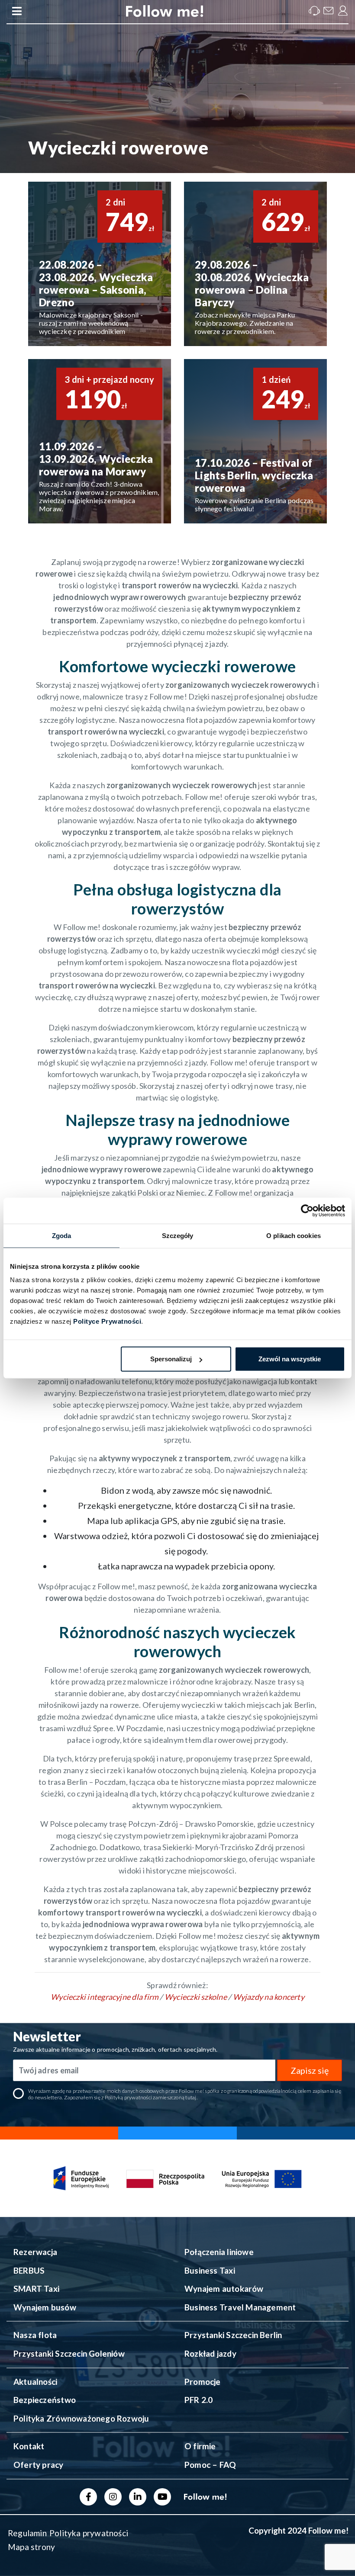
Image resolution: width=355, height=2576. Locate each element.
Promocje (203, 2382)
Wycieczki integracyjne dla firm (105, 1997)
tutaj (191, 2097)
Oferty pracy (39, 2465)
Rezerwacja (35, 2252)
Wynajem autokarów (224, 2289)
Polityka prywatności (89, 2533)
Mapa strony (31, 2547)
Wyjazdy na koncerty (269, 1997)
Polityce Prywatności (107, 1321)
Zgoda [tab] (62, 1235)
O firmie (200, 2446)
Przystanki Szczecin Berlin (233, 2335)
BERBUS (29, 2270)
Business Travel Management (240, 2307)
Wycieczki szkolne (196, 1997)
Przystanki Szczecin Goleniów (69, 2353)
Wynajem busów (45, 2307)
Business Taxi (210, 2270)
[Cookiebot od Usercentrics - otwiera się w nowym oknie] (307, 1210)
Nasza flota (35, 2335)
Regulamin (27, 2533)
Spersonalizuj (171, 1359)
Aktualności (35, 2382)
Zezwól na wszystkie (290, 1359)
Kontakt (29, 2446)
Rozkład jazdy (210, 2353)
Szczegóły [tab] (178, 1235)
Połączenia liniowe (219, 2252)
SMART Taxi (36, 2289)
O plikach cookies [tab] (294, 1235)
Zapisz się (310, 2070)
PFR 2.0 (198, 2400)
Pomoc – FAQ (210, 2465)
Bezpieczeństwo (45, 2400)
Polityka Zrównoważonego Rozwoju (81, 2418)
